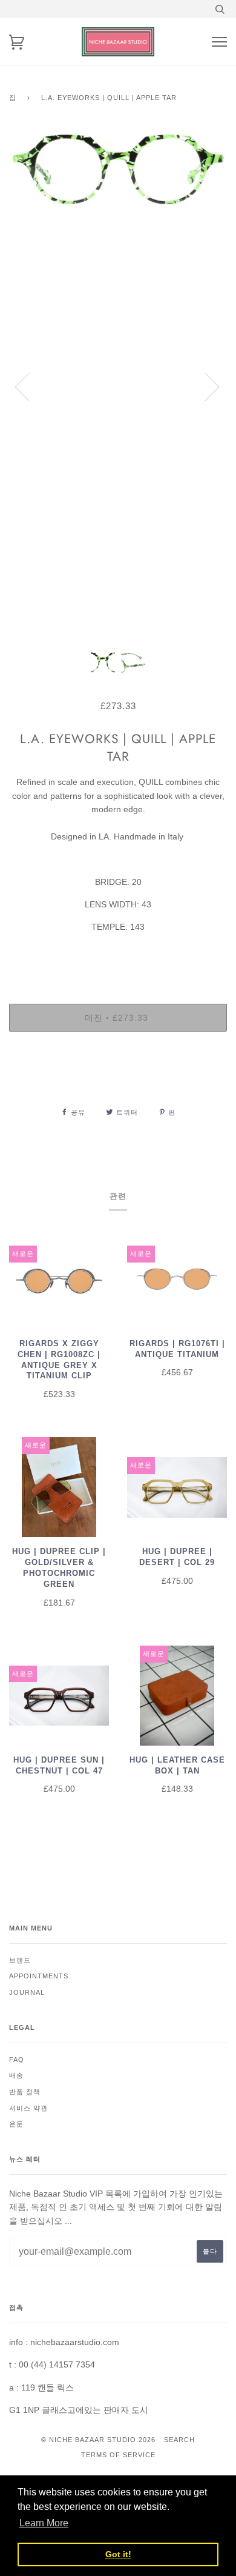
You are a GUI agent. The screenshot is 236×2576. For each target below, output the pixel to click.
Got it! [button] (118, 2554)
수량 (118, 952)
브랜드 (20, 1960)
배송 (16, 2075)
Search (179, 2440)
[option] (118, 386)
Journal (27, 1992)
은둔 (16, 2124)
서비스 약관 (28, 2108)
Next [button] (205, 386)
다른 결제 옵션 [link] (118, 1083)
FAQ (17, 2060)
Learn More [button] (44, 2523)
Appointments (39, 1976)
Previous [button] (30, 386)
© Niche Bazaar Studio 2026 (98, 2440)
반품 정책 (25, 2092)
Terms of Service (118, 2455)
